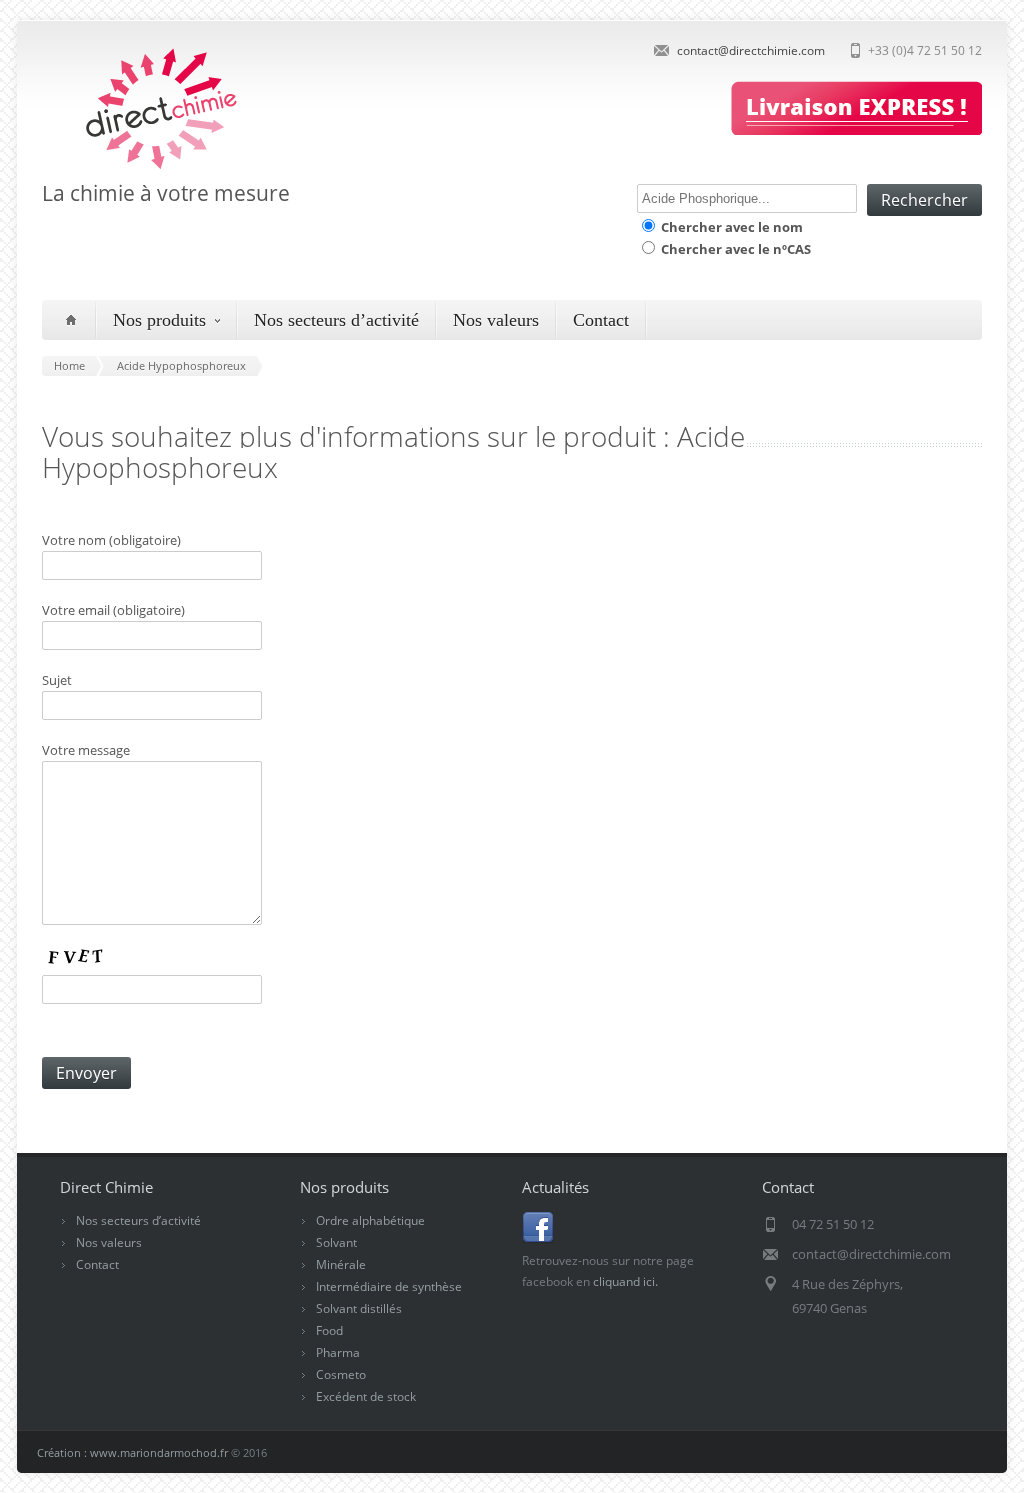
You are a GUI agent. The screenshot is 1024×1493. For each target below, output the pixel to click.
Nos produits (159, 320)
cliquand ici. (625, 1281)
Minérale (341, 1264)
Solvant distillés (359, 1308)
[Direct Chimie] (142, 168)
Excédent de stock (366, 1396)
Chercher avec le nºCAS (734, 249)
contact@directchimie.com (751, 50)
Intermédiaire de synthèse (389, 1286)
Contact (601, 320)
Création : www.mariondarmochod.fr (132, 1452)
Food (329, 1330)
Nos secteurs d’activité (336, 320)
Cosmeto (341, 1374)
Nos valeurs (496, 320)
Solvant (336, 1242)
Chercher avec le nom (730, 227)
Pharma (338, 1352)
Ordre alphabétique (370, 1220)
